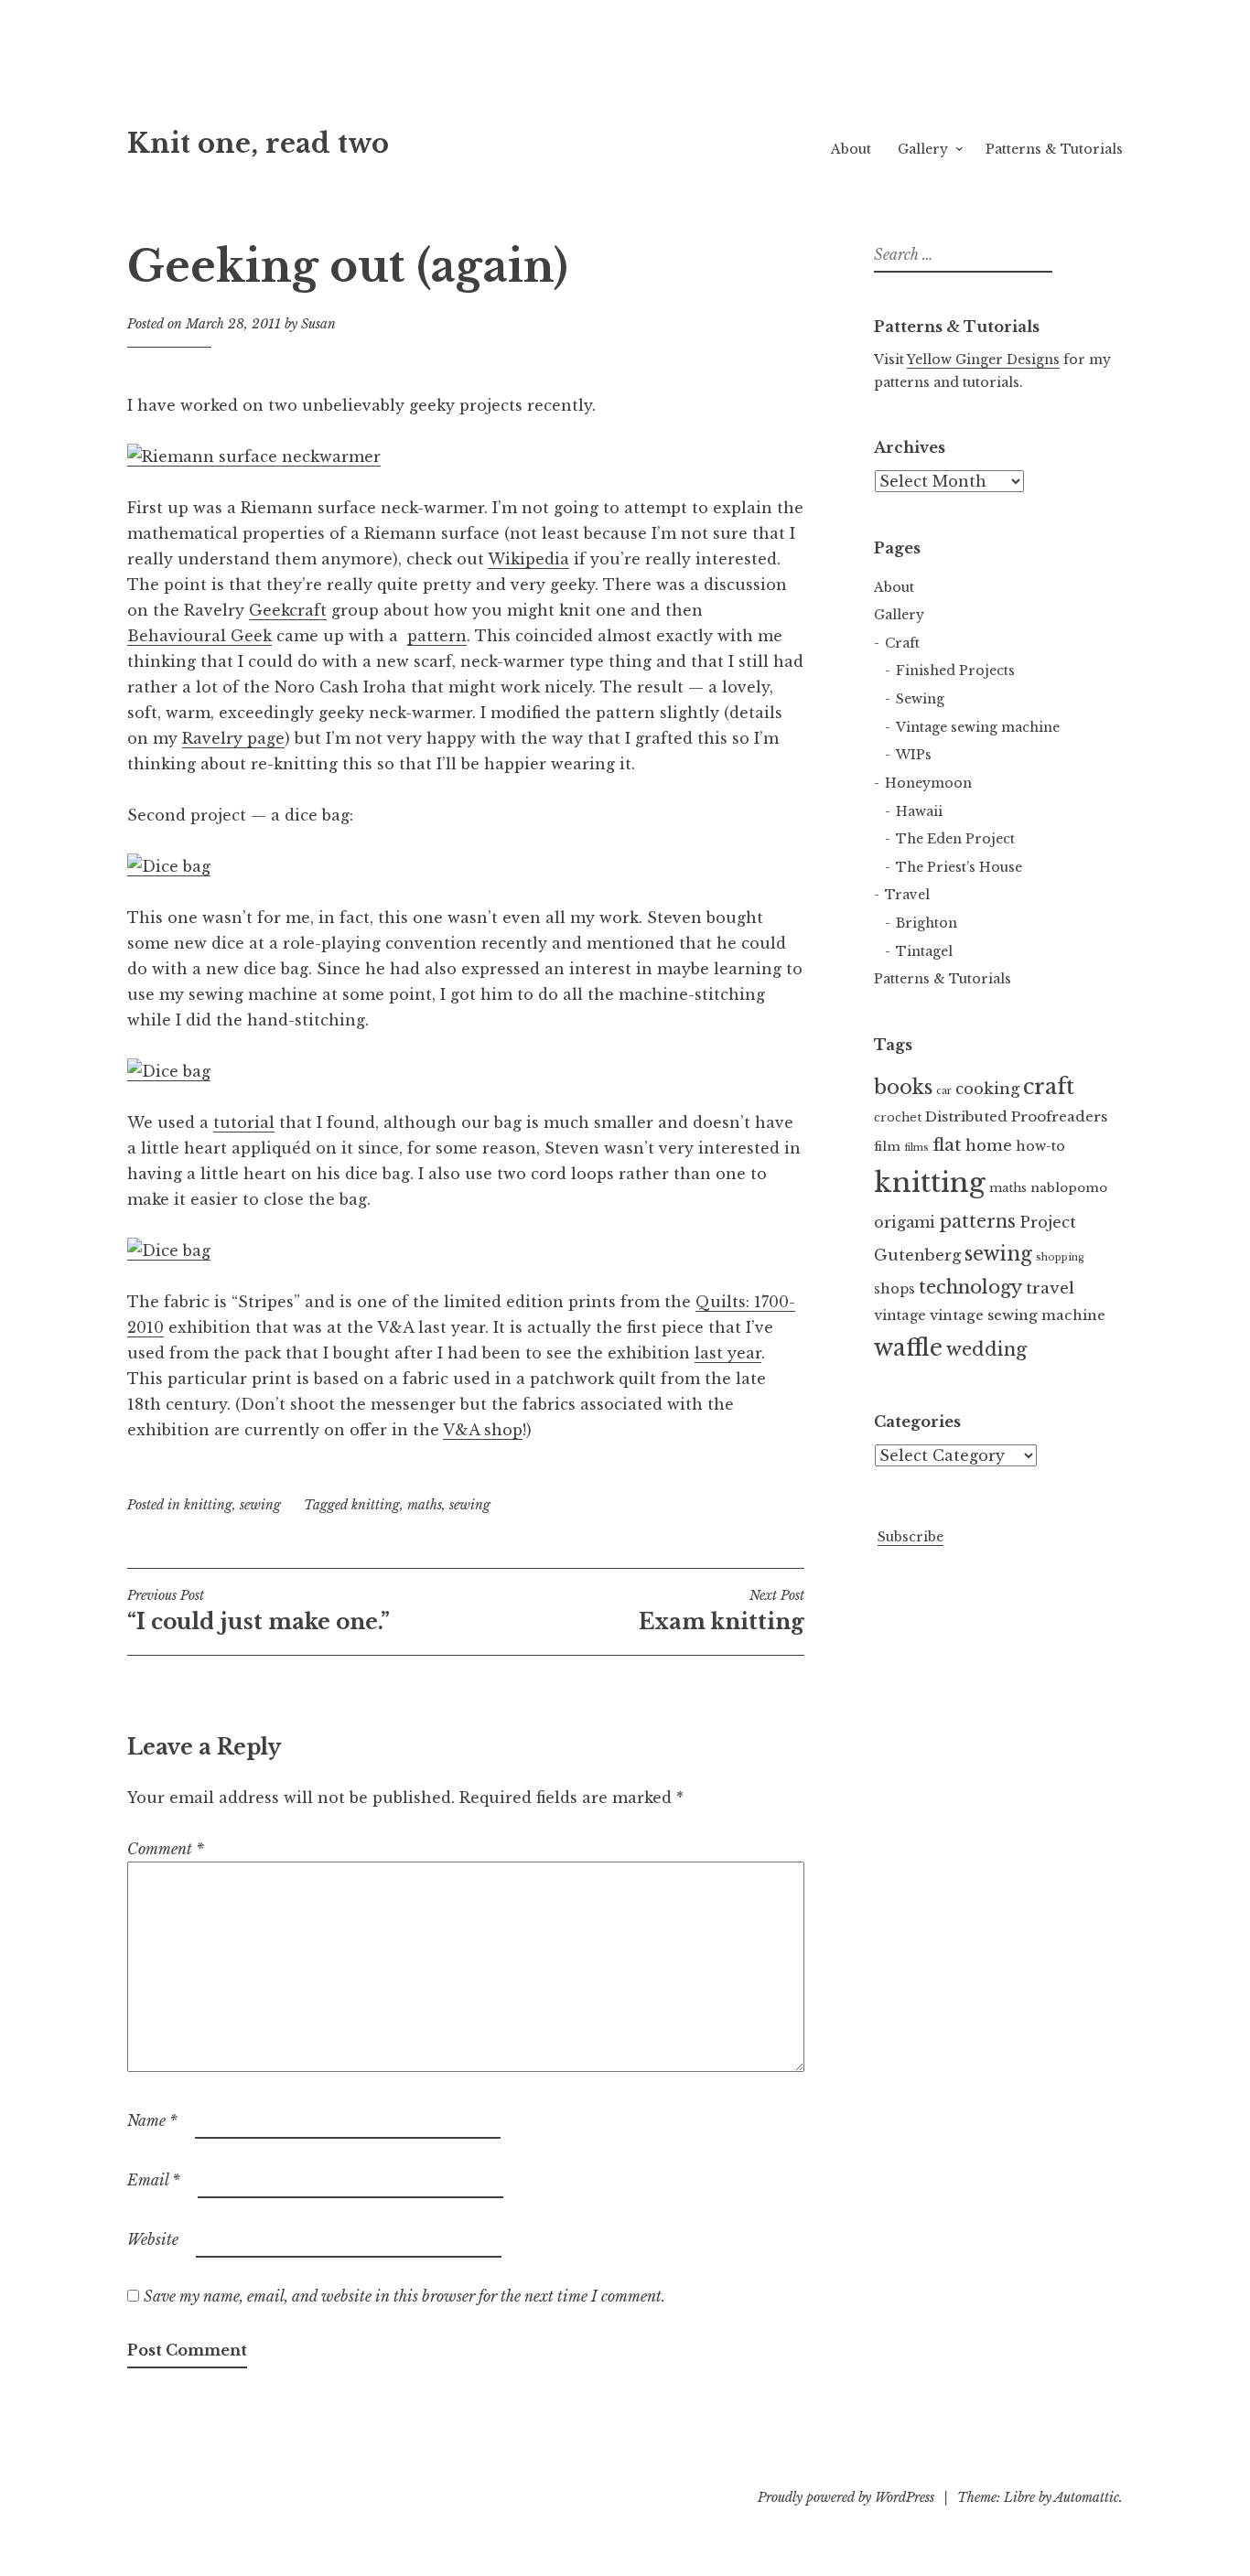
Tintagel (924, 951)
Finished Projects (955, 671)
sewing (260, 1505)
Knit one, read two (258, 144)
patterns (977, 1221)
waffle (908, 1348)
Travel (907, 895)
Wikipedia (528, 559)
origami (905, 1223)
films (916, 1148)
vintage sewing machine (1018, 1315)
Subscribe (911, 1537)
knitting (208, 1505)
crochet (898, 1117)
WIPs (914, 755)
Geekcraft (288, 610)
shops (894, 1289)
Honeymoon (928, 783)
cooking (987, 1089)
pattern (437, 636)
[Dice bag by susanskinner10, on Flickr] (169, 867)
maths (425, 1505)
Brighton (927, 923)
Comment (166, 1849)
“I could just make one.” (259, 1611)
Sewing (920, 699)
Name (152, 2120)
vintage (900, 1315)
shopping (1060, 1257)
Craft (902, 643)
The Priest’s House (959, 867)
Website (153, 2239)
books (903, 1087)
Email (154, 2180)
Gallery (923, 149)
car (944, 1091)
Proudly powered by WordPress (846, 2497)
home (989, 1146)
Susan (318, 324)
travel (1050, 1288)
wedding (986, 1349)
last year (728, 1353)
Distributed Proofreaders (1016, 1116)
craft (1049, 1086)
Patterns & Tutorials (1054, 149)
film (887, 1147)
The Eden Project (955, 839)
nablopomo (1069, 1188)
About (851, 149)
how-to (1040, 1146)
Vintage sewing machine (978, 727)
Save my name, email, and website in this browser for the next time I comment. (404, 2296)
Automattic (1087, 2497)
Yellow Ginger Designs (983, 360)
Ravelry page (233, 738)
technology (970, 1287)
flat (947, 1145)
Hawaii (919, 811)
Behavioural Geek (199, 636)
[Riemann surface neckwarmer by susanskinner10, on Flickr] (254, 457)
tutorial (244, 1122)
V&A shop (483, 1430)
